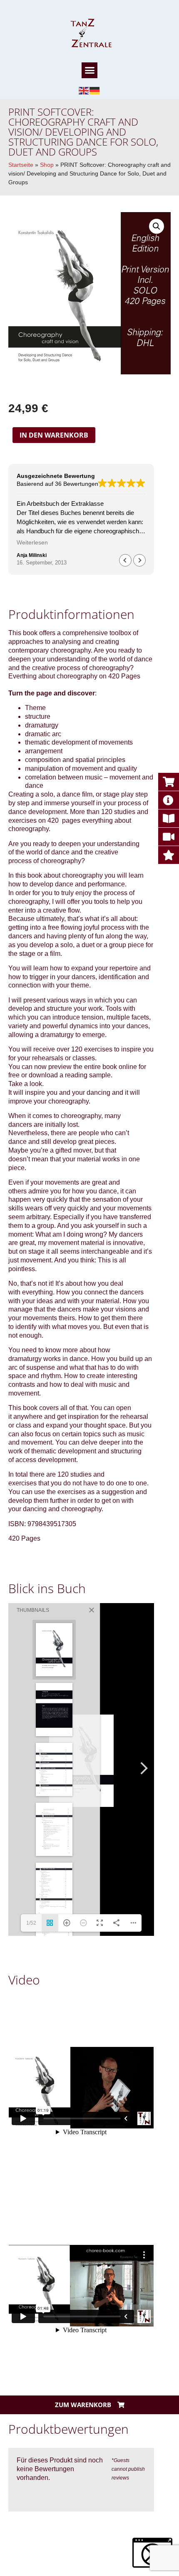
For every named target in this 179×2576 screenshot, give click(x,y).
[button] (89, 70)
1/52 (31, 1923)
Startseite (21, 165)
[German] (95, 90)
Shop (47, 165)
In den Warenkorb (54, 435)
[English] (84, 90)
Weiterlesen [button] (30, 543)
